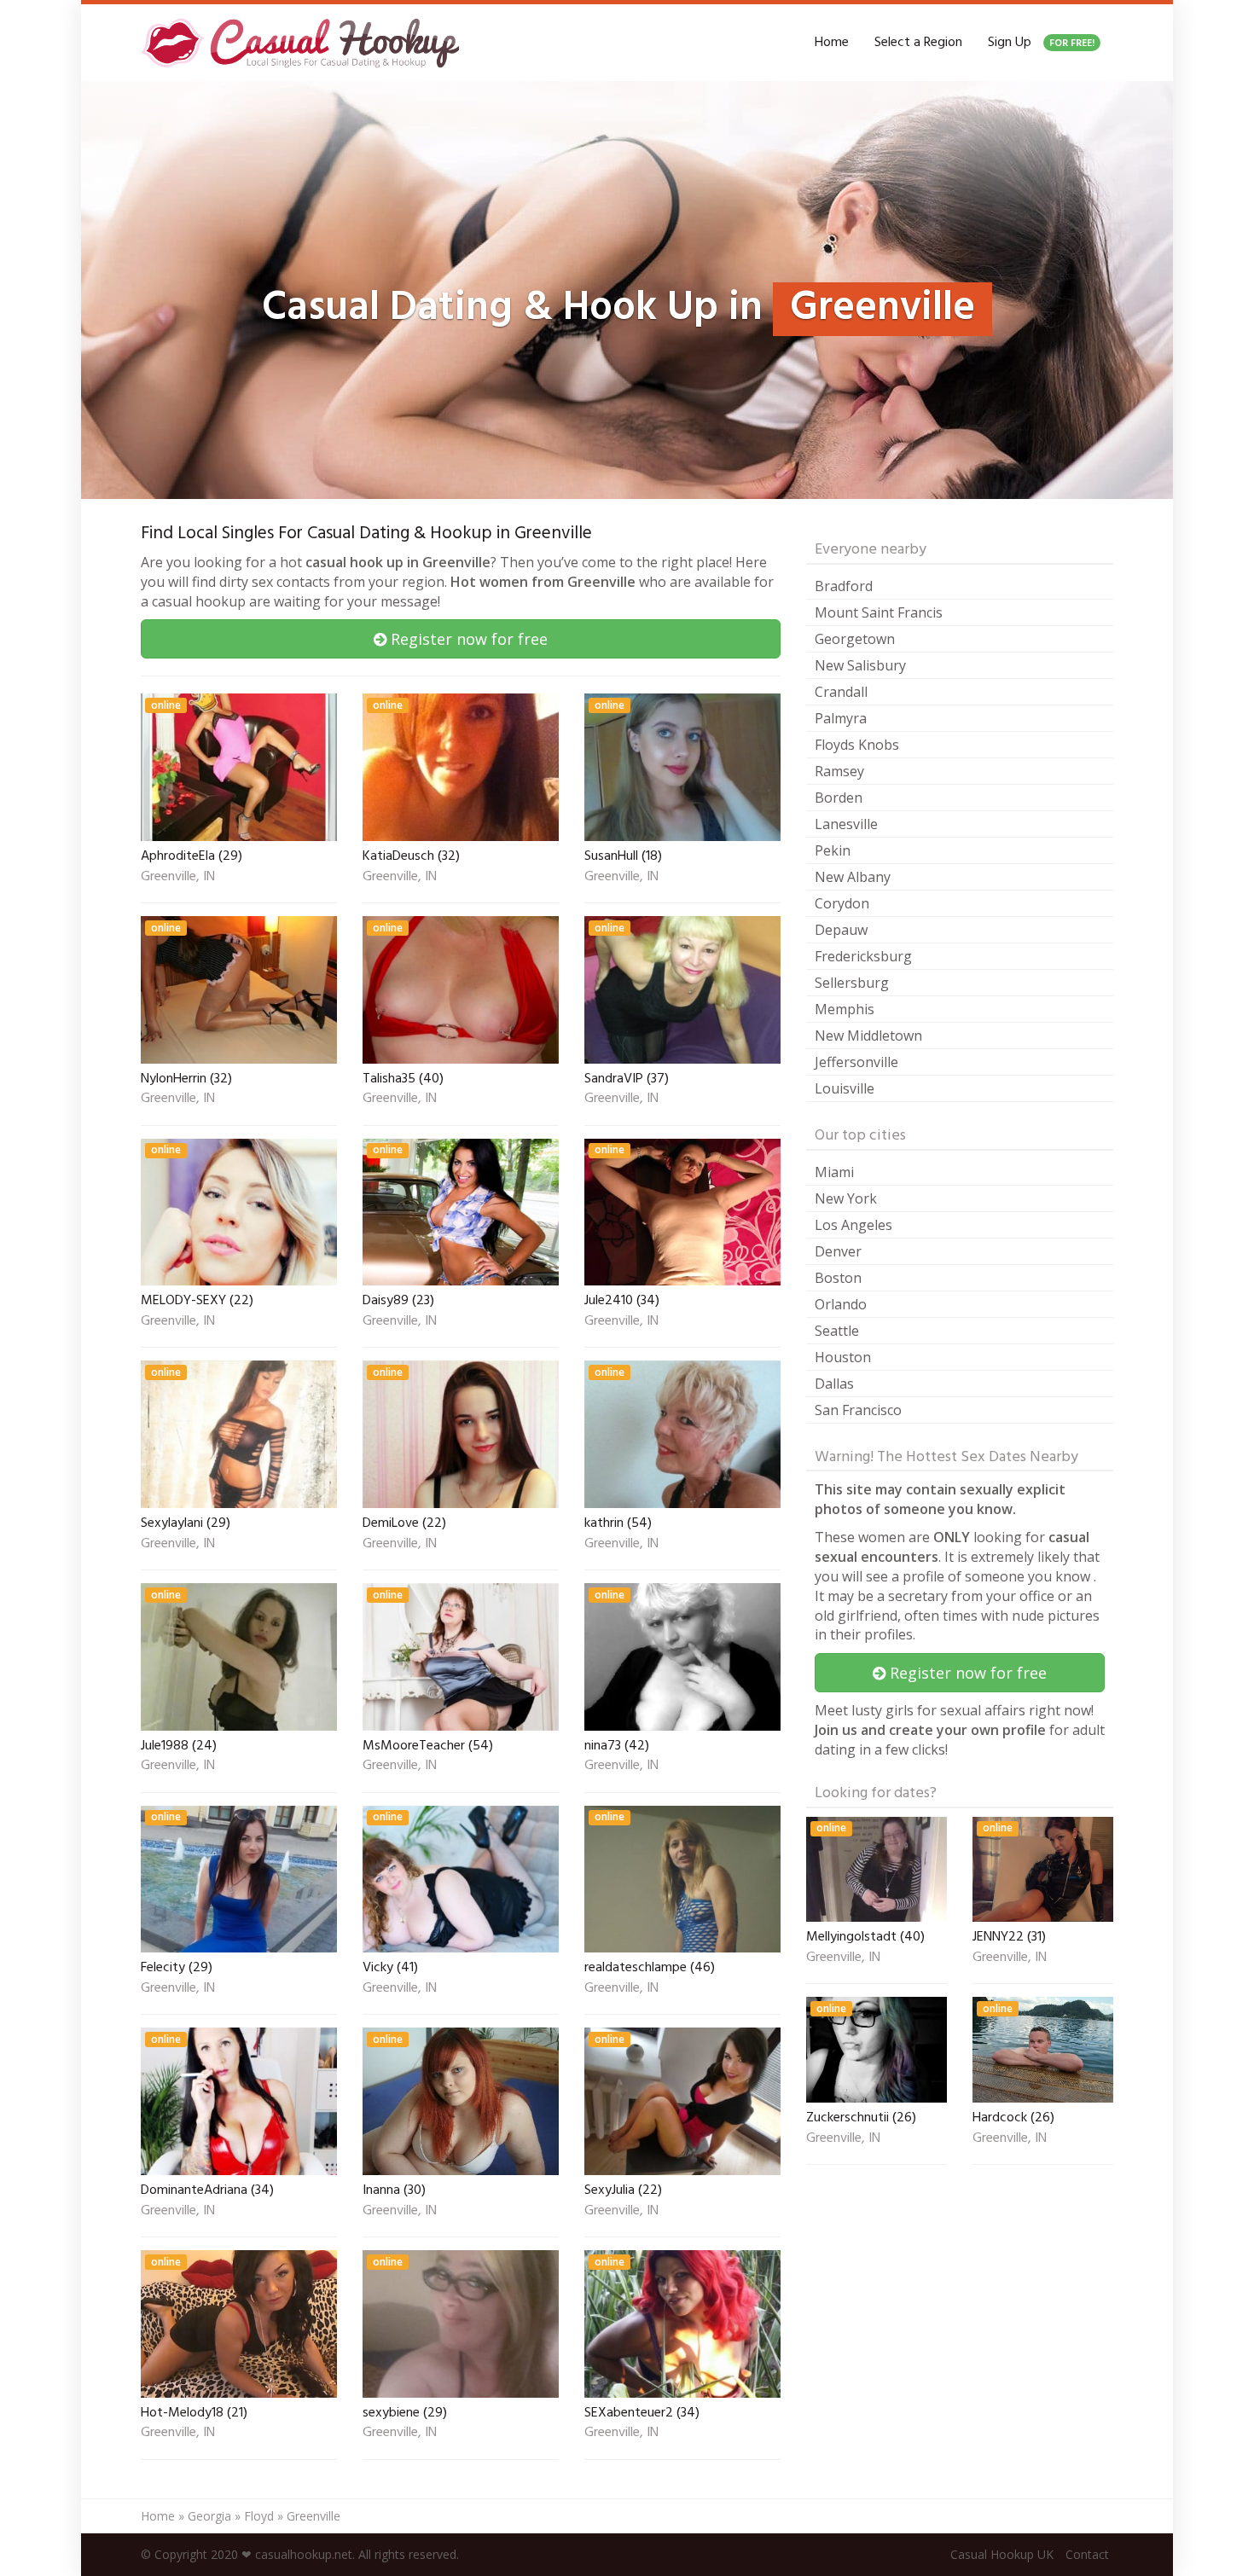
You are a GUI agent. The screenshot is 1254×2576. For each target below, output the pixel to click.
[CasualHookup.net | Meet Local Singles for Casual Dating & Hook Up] (304, 43)
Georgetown (855, 639)
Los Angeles (853, 1225)
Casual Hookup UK (1002, 2554)
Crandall (841, 692)
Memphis (845, 1009)
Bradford (844, 586)
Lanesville (846, 824)
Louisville (845, 1088)
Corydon (842, 903)
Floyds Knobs (857, 745)
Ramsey (839, 771)
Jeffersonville (856, 1062)
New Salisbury (860, 665)
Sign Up (1041, 43)
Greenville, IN (178, 878)
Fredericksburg (863, 956)
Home (832, 43)
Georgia (209, 2516)
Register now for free (467, 639)
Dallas (834, 1384)
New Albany (853, 877)
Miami (834, 1172)
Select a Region (918, 43)
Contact (1087, 2554)
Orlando (841, 1304)
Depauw (841, 930)
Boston (838, 1278)
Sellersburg (852, 983)
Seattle (837, 1331)
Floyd (259, 2516)
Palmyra (841, 718)
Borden (839, 798)
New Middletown (868, 1036)
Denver (838, 1251)
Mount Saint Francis (879, 612)
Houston (843, 1357)
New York (846, 1198)
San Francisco (858, 1410)
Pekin (833, 850)
